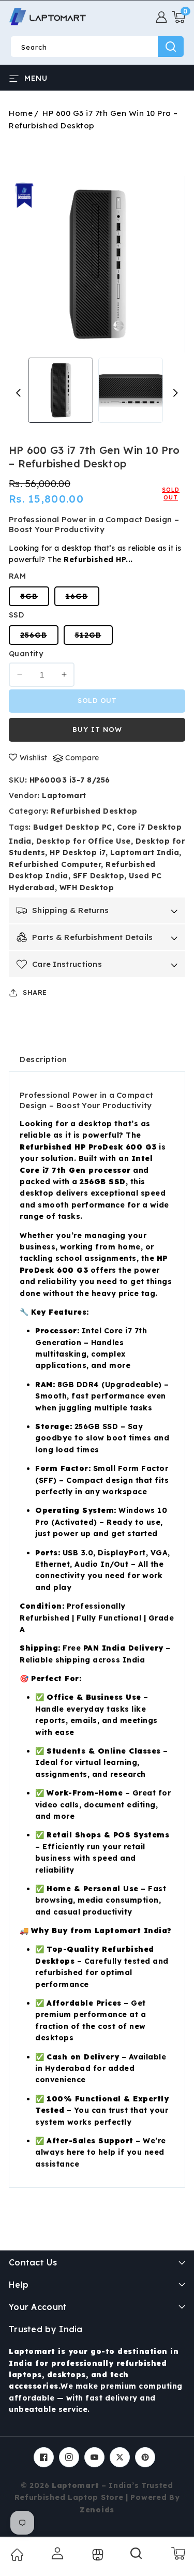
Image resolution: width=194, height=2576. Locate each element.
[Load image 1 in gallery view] (60, 390)
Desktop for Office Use (84, 841)
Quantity (26, 654)
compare (82, 758)
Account (56, 2553)
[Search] (137, 2557)
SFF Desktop (99, 876)
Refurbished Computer (55, 864)
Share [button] (35, 992)
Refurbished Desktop (94, 811)
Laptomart (64, 796)
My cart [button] (178, 2553)
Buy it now (97, 729)
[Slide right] (176, 393)
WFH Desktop (87, 888)
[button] (178, 17)
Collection (96, 2555)
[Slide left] (18, 393)
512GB (94, 637)
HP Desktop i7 (78, 852)
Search (171, 47)
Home (21, 113)
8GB (35, 599)
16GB (83, 599)
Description (43, 1059)
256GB (39, 637)
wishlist (34, 758)
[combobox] (97, 47)
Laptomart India (145, 852)
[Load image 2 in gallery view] (131, 390)
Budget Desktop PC (73, 827)
